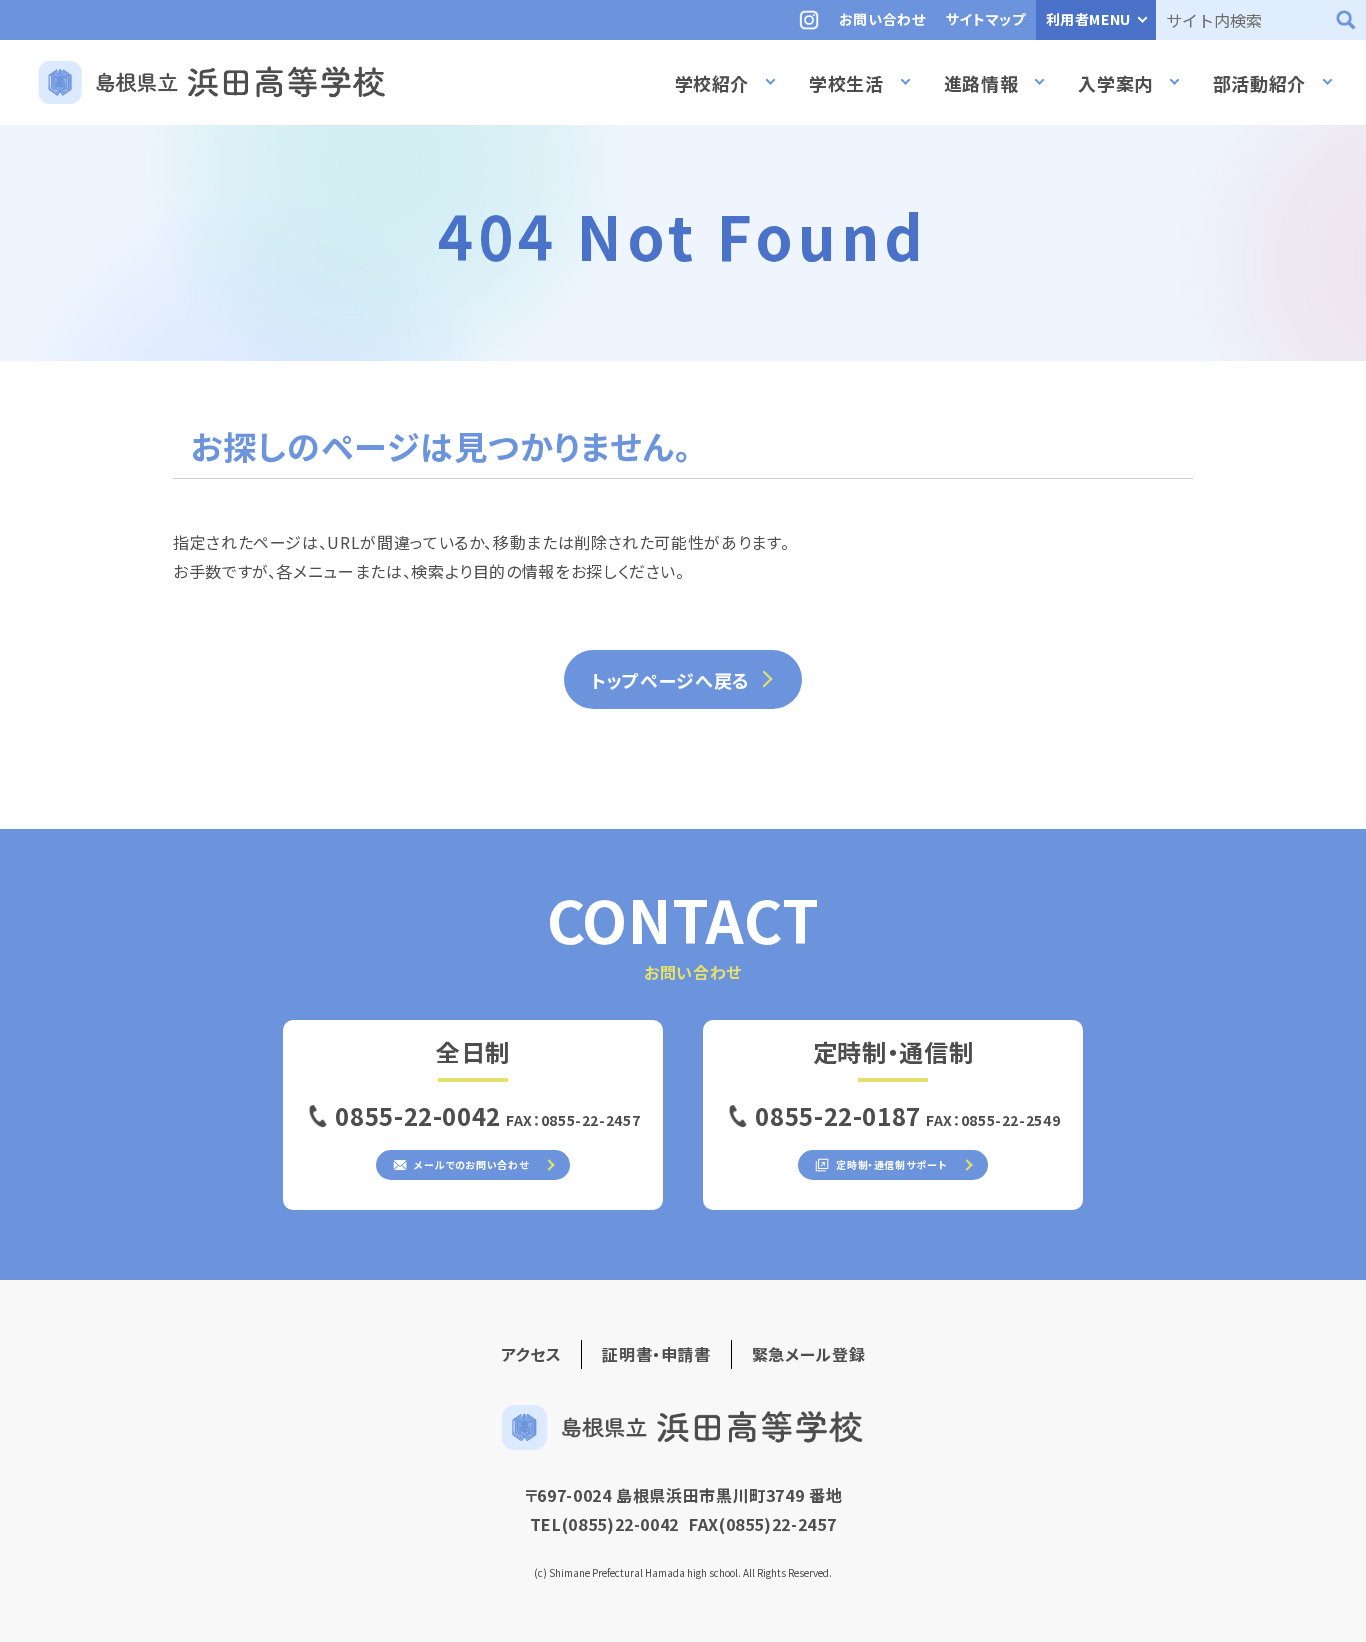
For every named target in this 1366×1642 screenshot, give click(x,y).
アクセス (531, 1354)
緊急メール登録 (808, 1354)
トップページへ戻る (670, 680)
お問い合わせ (882, 19)
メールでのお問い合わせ (470, 1164)
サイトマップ (986, 19)
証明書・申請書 (656, 1354)
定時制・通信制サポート (890, 1164)
